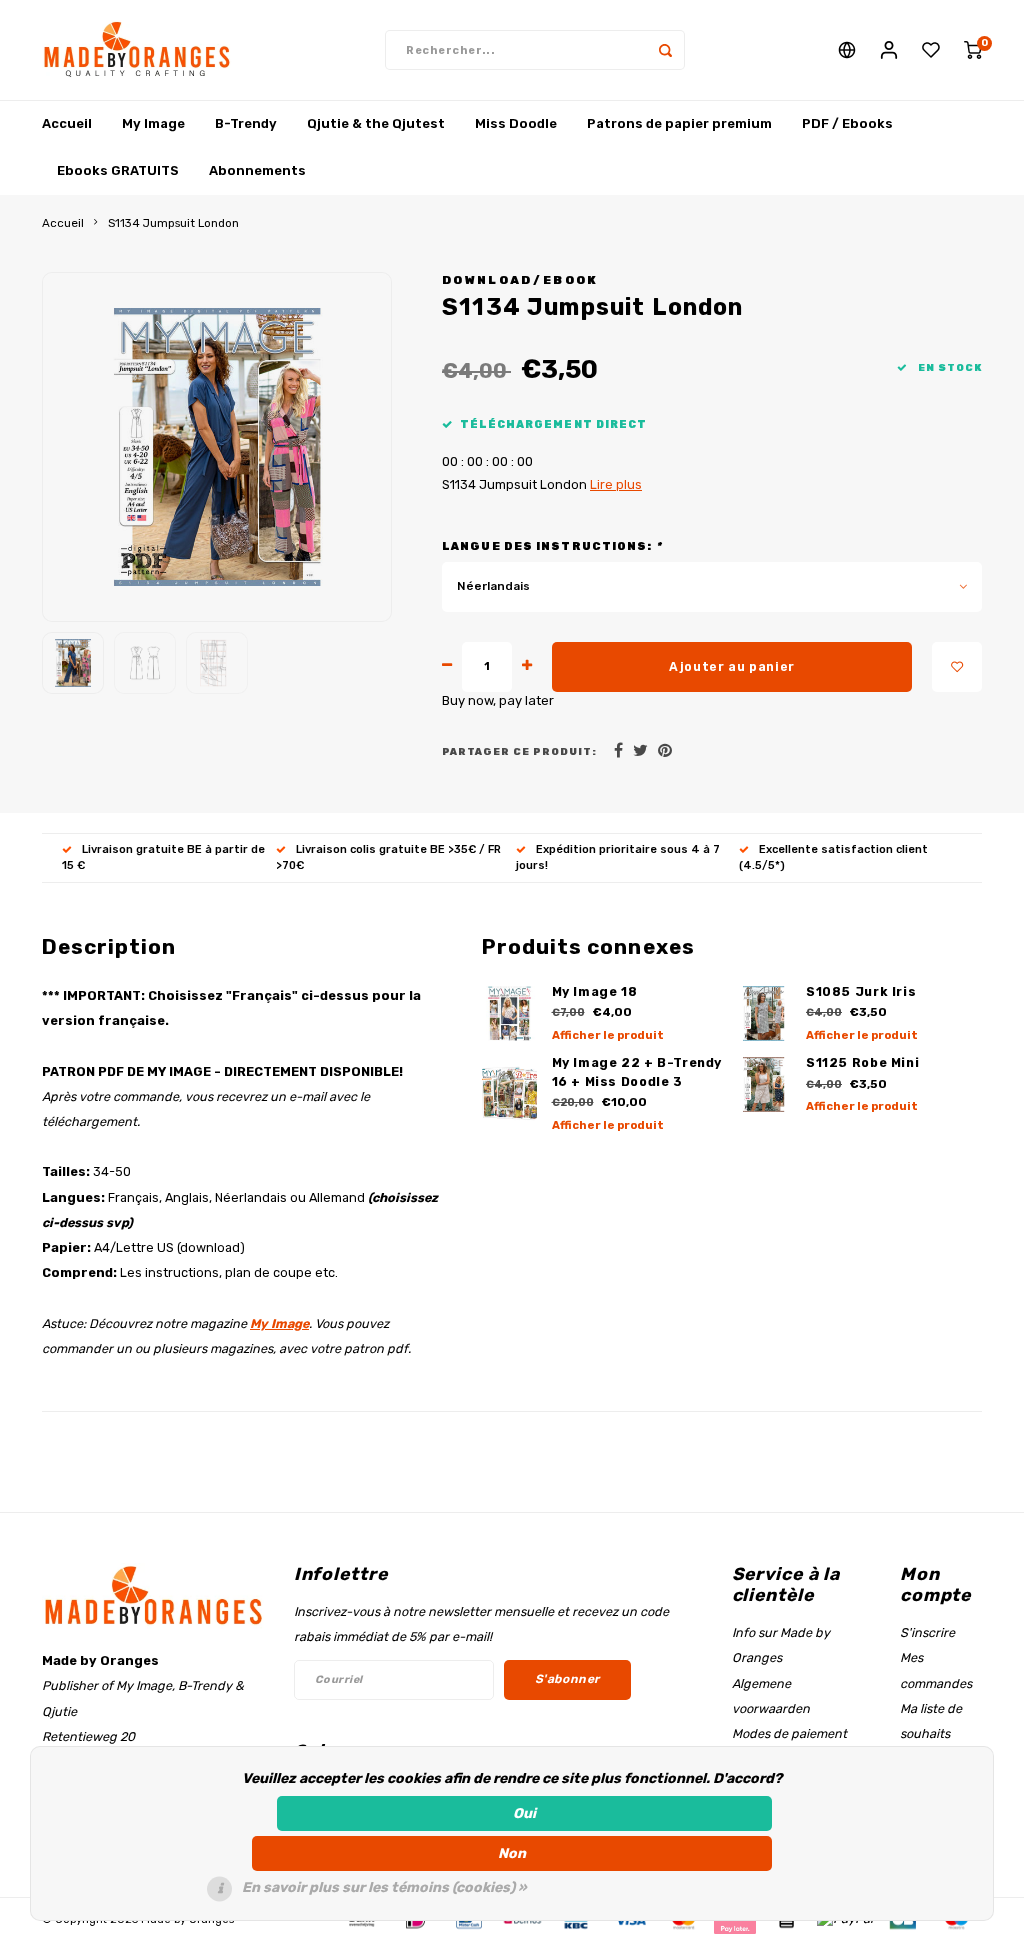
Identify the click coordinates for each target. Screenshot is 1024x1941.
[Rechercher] (665, 50)
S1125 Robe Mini (862, 1062)
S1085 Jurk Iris (861, 991)
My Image (153, 123)
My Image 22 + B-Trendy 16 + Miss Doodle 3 (637, 1072)
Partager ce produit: (519, 751)
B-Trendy (246, 123)
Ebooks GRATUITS (118, 170)
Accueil (67, 123)
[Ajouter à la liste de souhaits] (957, 667)
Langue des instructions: (552, 546)
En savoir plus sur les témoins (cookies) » (384, 1887)
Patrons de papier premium (679, 123)
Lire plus (616, 484)
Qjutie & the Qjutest (376, 123)
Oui (524, 1813)
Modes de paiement (789, 1733)
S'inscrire (927, 1632)
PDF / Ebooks (847, 123)
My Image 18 (595, 991)
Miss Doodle (516, 123)
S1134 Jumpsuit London (173, 223)
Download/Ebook (520, 280)
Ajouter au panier (732, 666)
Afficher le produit (608, 1035)
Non (512, 1853)
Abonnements (257, 170)
